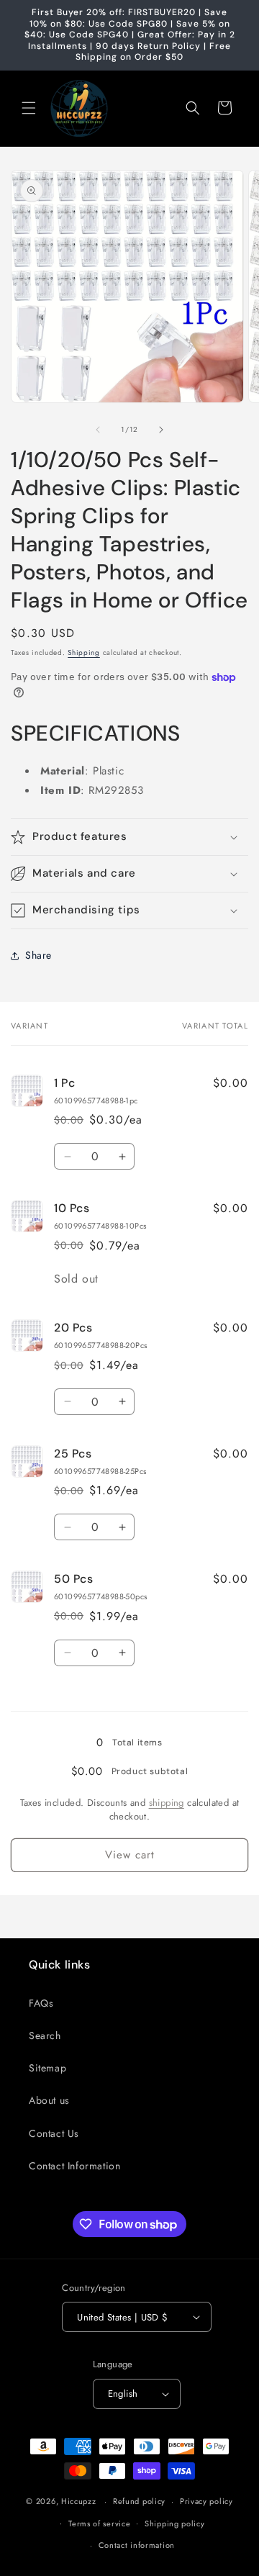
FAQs (41, 2003)
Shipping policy (175, 2523)
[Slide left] (98, 430)
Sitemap (47, 2068)
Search (45, 2035)
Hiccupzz (79, 2501)
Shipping (84, 652)
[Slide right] (161, 430)
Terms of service (99, 2523)
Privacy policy (206, 2501)
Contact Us (54, 2133)
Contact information (137, 2545)
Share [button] (38, 955)
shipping (167, 1803)
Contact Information (74, 2166)
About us (49, 2100)
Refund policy (139, 2501)
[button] (29, 108)
